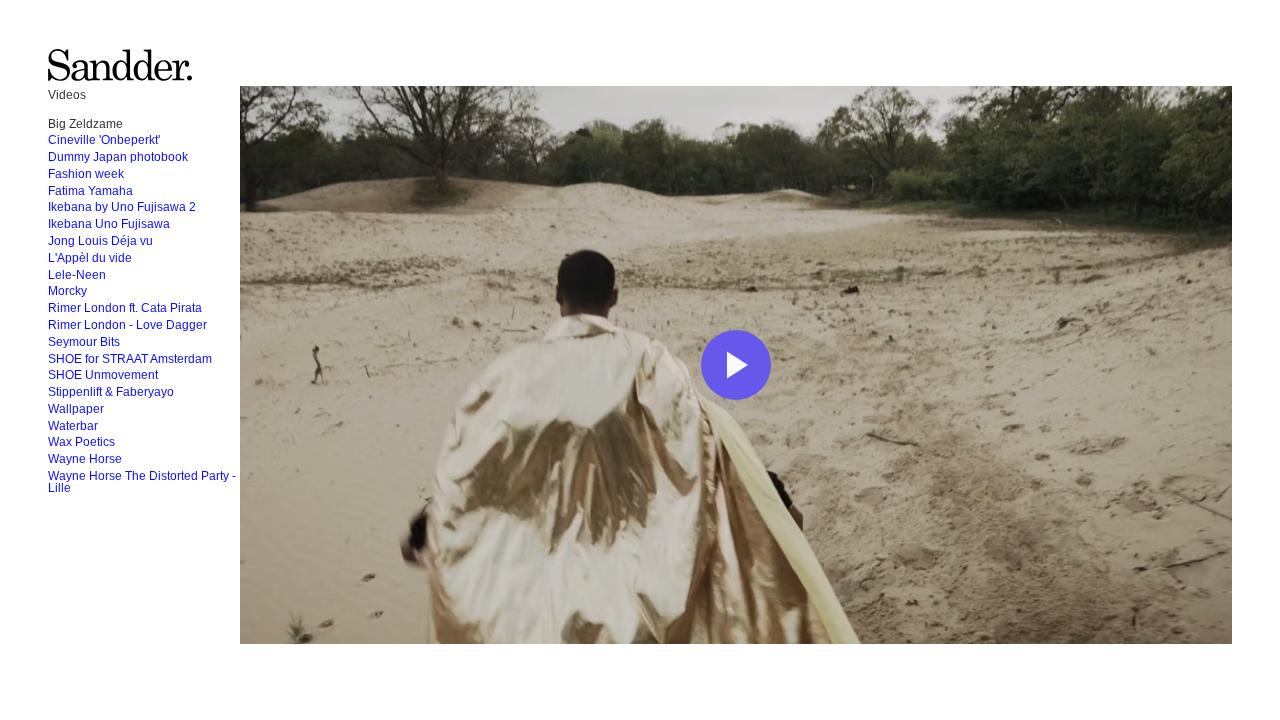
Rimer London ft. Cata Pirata (125, 308)
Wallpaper (76, 409)
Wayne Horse (85, 459)
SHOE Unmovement (103, 375)
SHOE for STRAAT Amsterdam (130, 359)
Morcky (67, 291)
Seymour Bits (84, 342)
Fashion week (86, 174)
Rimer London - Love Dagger (127, 325)
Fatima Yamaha (90, 191)
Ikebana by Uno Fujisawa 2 (122, 207)
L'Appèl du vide (90, 258)
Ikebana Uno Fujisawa (109, 224)
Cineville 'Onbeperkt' (104, 140)
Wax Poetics (81, 442)
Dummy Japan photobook (118, 157)
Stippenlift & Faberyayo (111, 392)
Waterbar (73, 426)
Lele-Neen (77, 275)
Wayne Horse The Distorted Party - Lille (142, 482)
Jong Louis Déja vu (100, 241)
